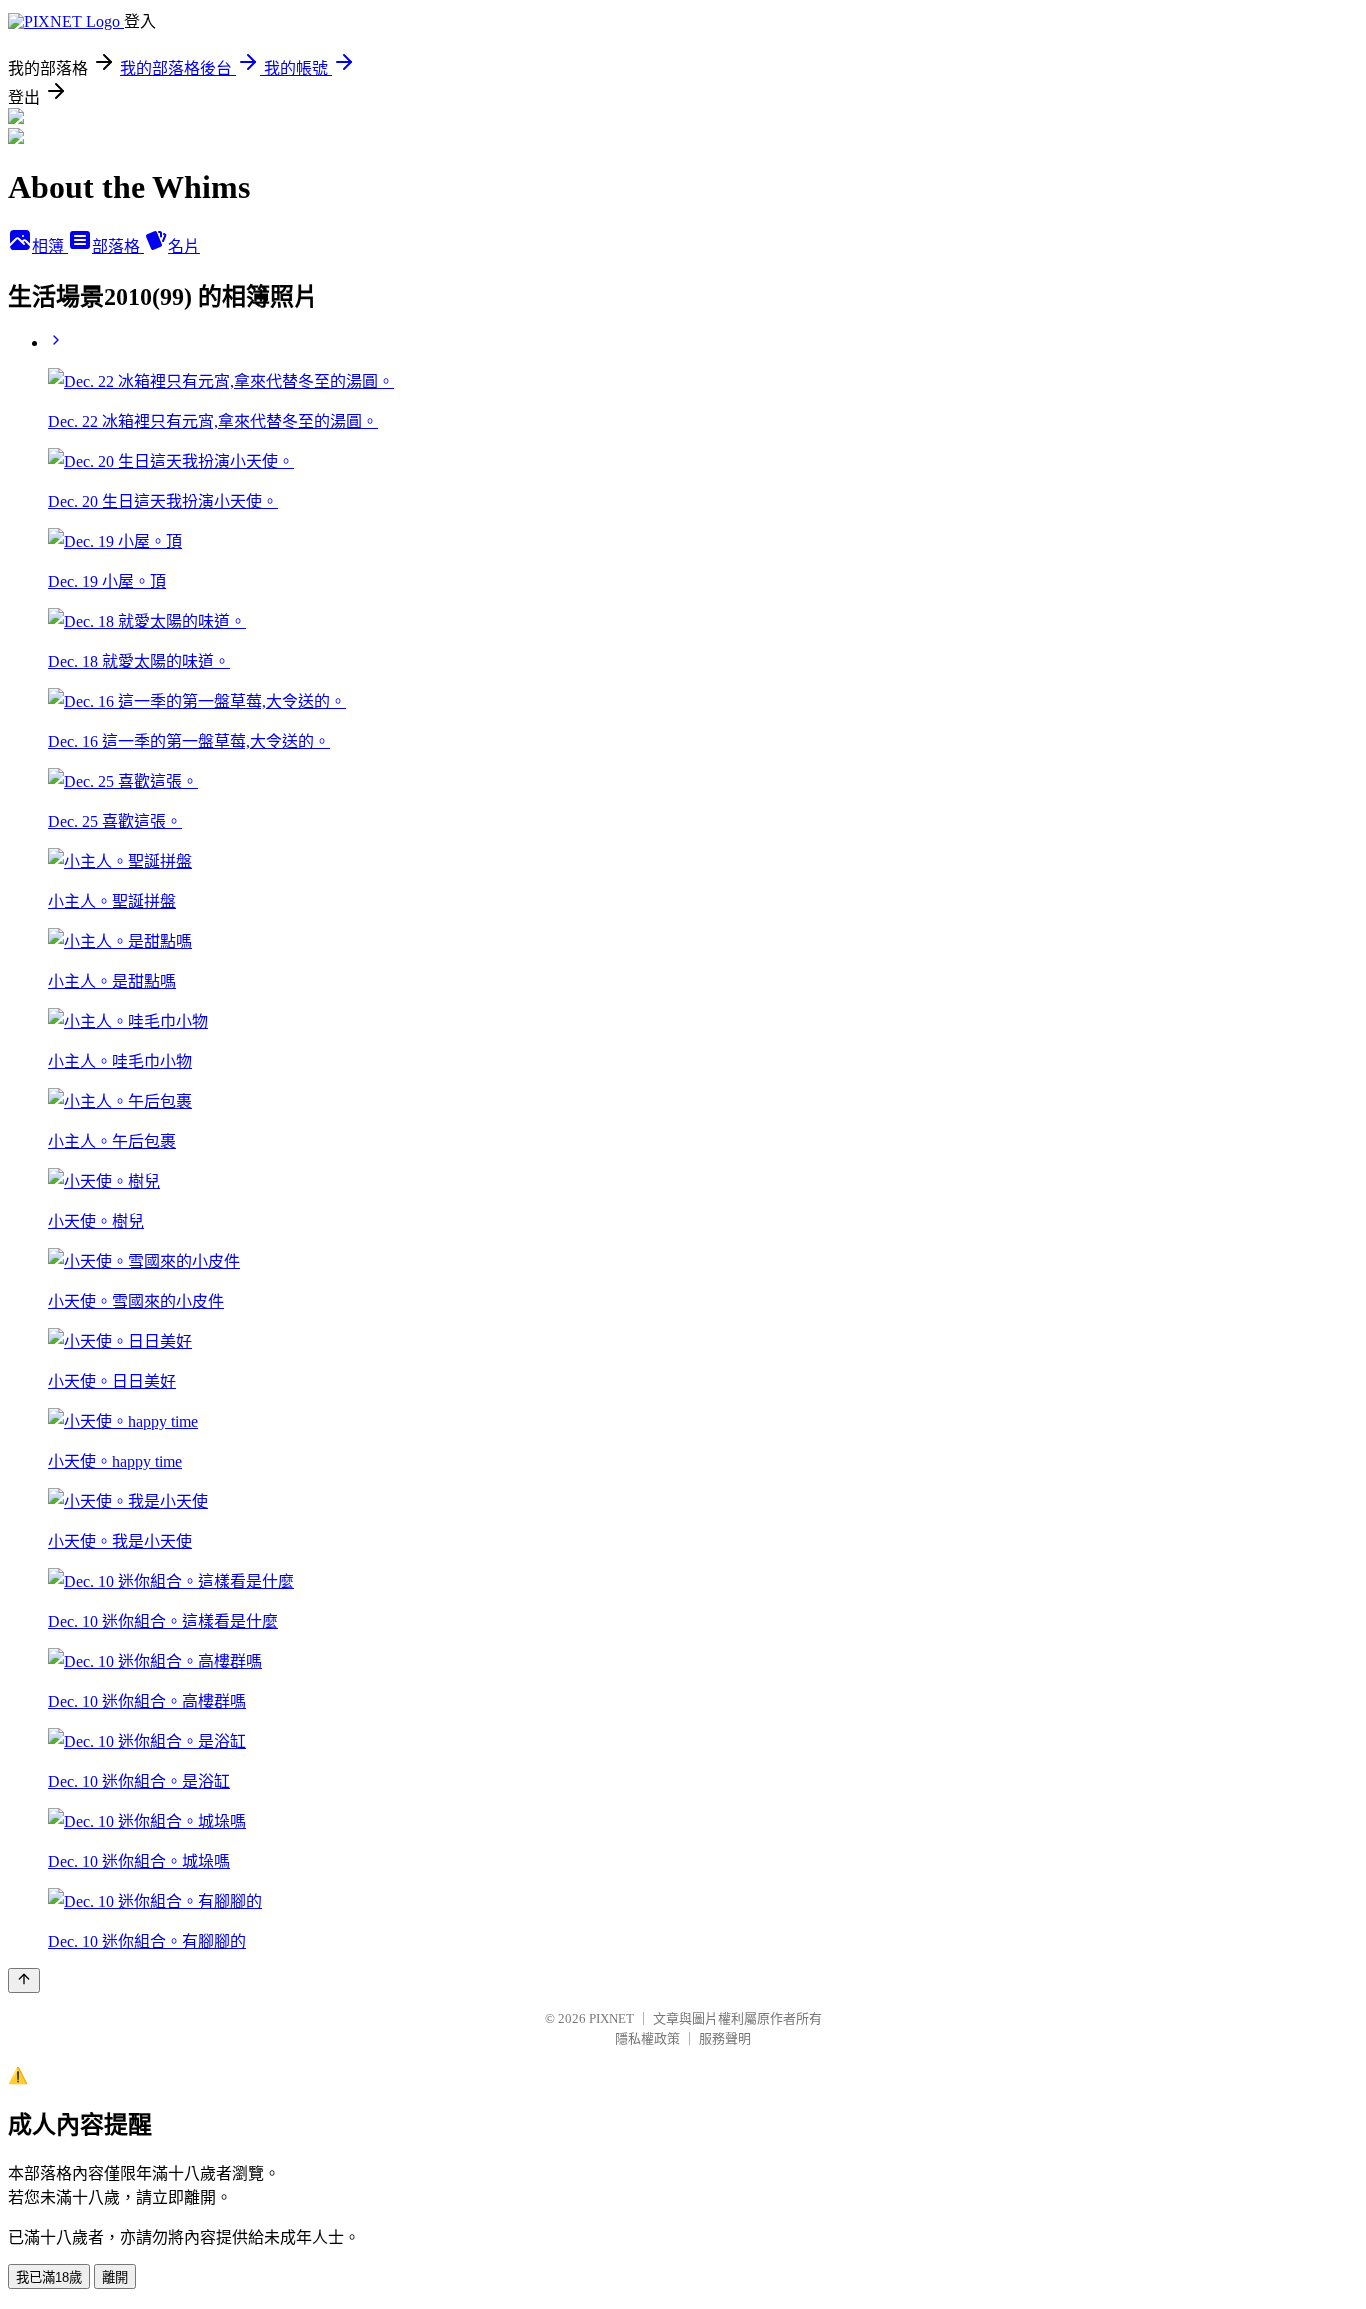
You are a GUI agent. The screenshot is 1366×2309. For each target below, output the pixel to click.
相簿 (50, 246)
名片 (184, 246)
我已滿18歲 (49, 2277)
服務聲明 (725, 2038)
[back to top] (24, 1980)
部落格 (118, 246)
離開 (115, 2277)
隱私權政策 (647, 2038)
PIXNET (611, 2018)
